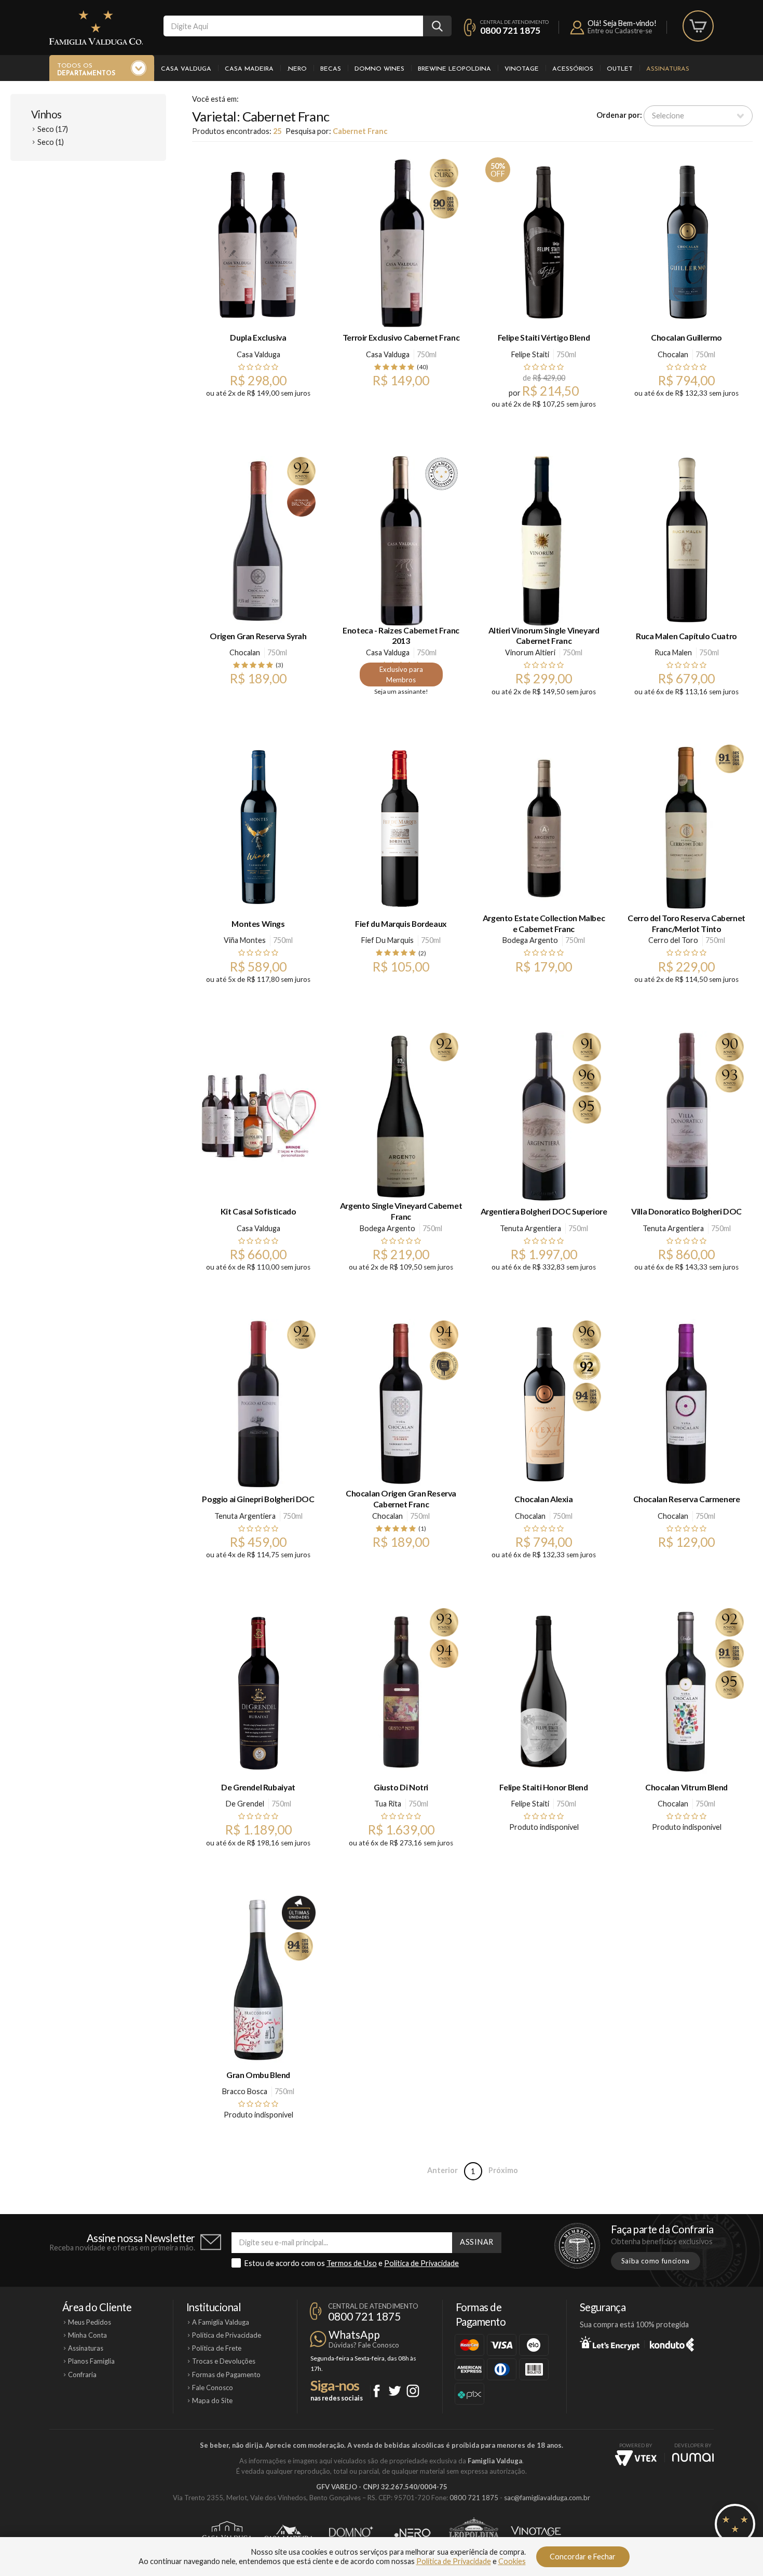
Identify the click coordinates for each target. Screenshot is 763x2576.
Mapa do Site (212, 2400)
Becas (331, 69)
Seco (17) (53, 129)
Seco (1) (51, 142)
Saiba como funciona (656, 2261)
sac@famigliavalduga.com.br (547, 2498)
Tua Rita (388, 1804)
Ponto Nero (412, 2533)
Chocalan (673, 354)
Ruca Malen (673, 652)
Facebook (377, 2391)
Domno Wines (379, 69)
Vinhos (46, 114)
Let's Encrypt (610, 2343)
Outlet (620, 69)
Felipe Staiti (530, 354)
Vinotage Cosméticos (536, 2533)
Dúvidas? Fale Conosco (364, 2345)
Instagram (413, 2391)
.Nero (297, 69)
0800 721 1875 (510, 30)
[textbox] (293, 26)
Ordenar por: (619, 115)
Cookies (512, 2561)
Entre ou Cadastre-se (620, 31)
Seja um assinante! (401, 691)
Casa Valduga (186, 69)
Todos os (86, 70)
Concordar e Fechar (583, 2557)
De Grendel (245, 1804)
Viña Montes (245, 940)
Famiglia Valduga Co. (96, 28)
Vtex (636, 2458)
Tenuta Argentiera (530, 1228)
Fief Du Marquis (387, 940)
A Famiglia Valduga (221, 2322)
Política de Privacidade (421, 2263)
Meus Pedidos (90, 2322)
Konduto (672, 2343)
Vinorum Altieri (530, 652)
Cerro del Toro (673, 940)
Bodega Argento (530, 940)
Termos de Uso (352, 2263)
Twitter (395, 2391)
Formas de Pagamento (226, 2375)
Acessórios (573, 69)
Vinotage (522, 69)
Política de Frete (217, 2348)
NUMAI (693, 2457)
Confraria (82, 2375)
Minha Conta (87, 2335)
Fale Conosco (213, 2388)
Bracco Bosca (245, 2091)
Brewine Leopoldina (454, 69)
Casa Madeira (249, 69)
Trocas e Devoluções (224, 2361)
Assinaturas (668, 69)
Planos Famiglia (91, 2361)
